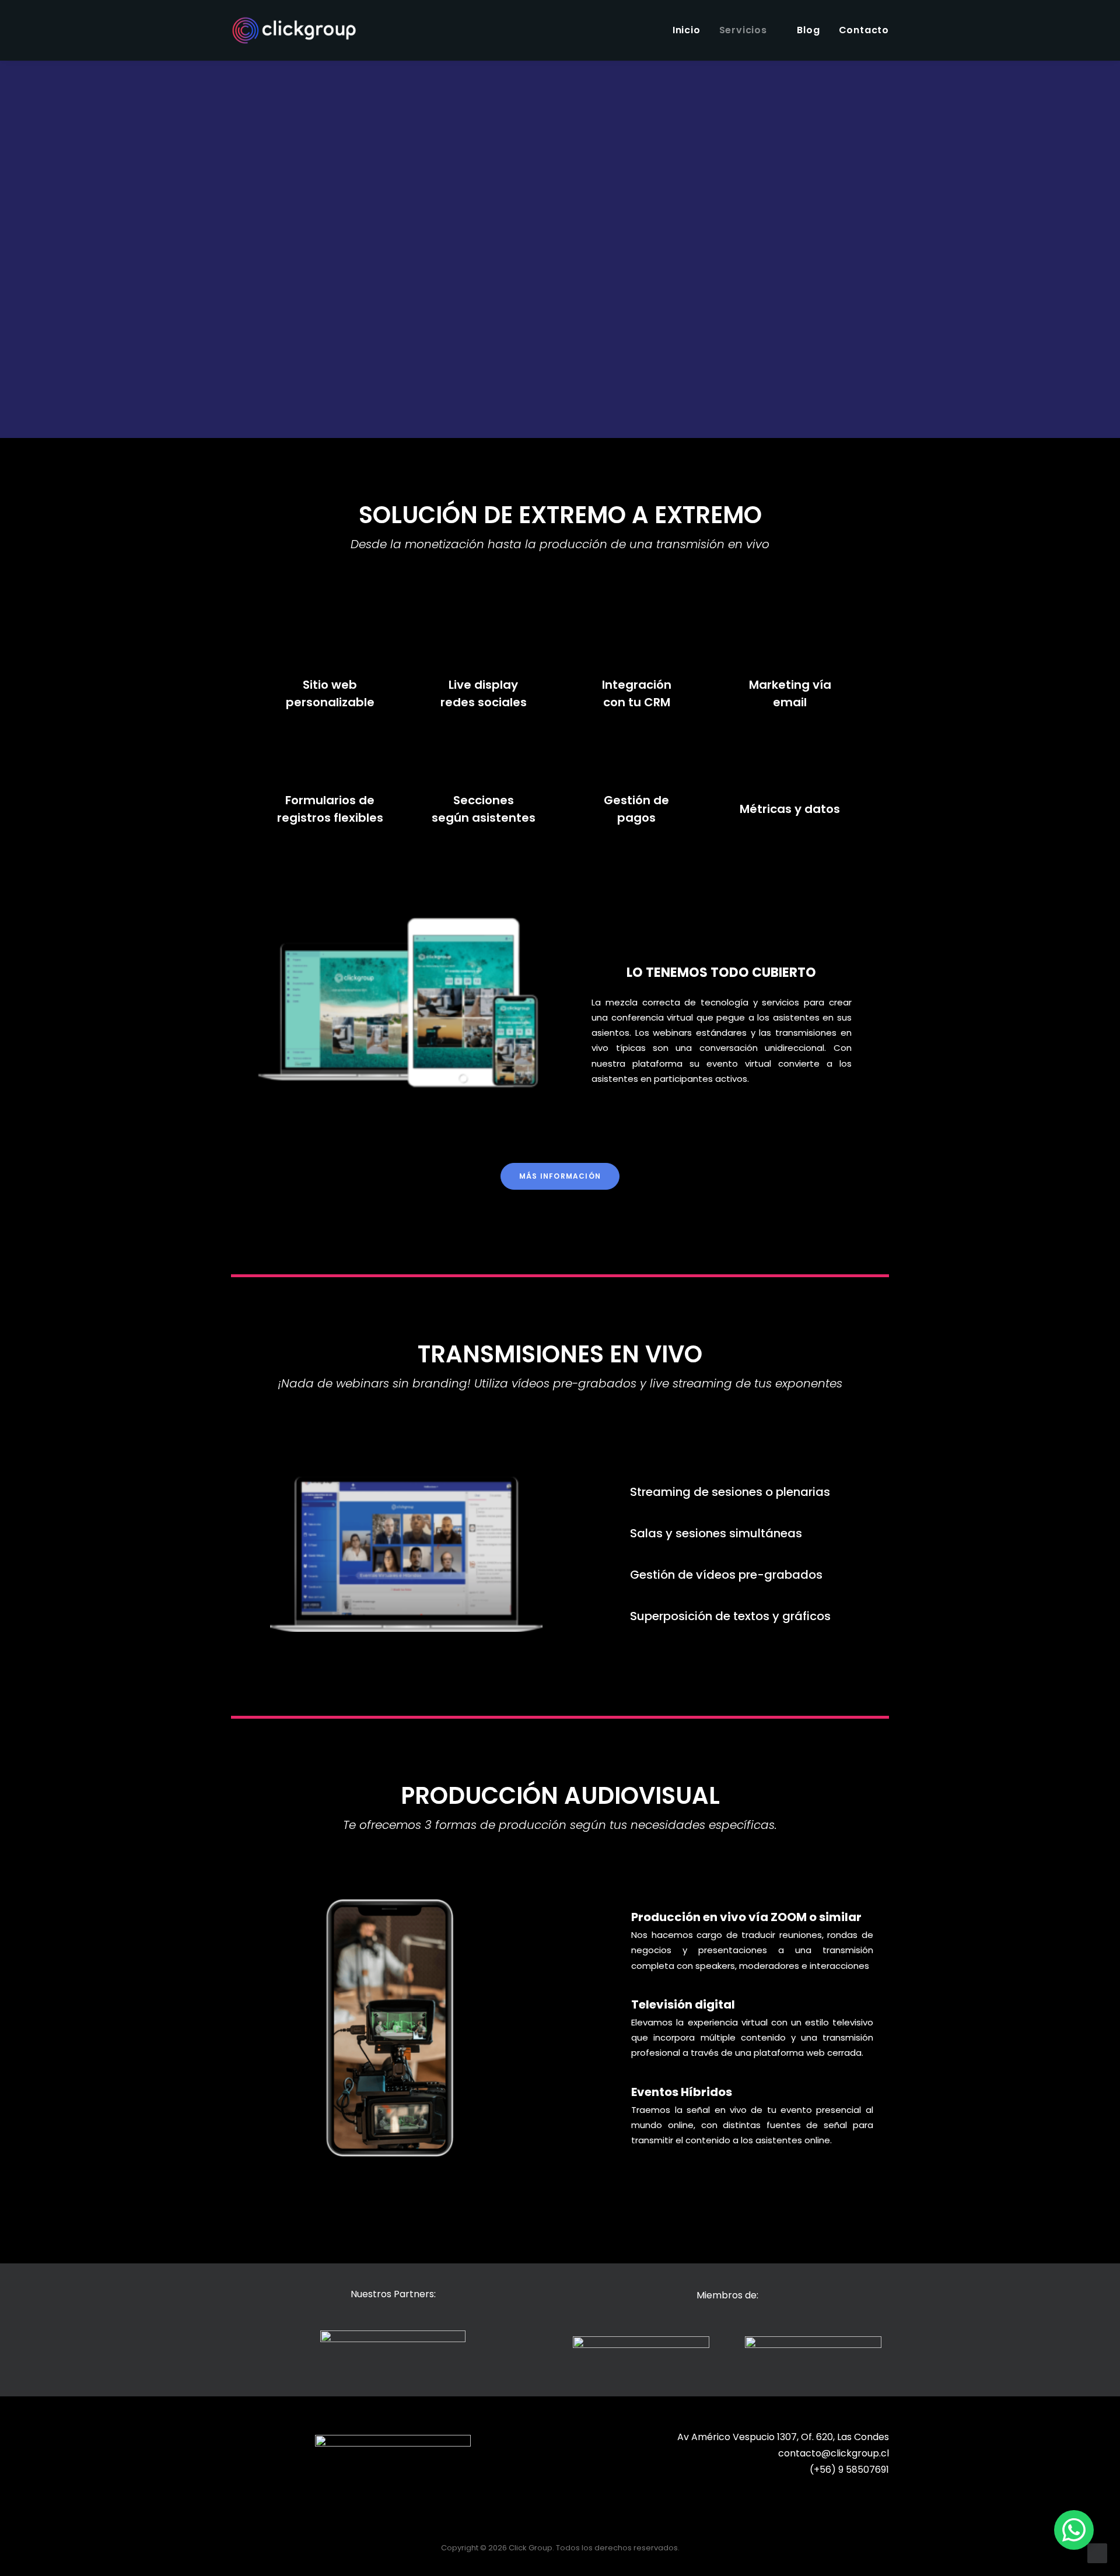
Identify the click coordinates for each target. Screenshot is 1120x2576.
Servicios (743, 30)
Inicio (687, 30)
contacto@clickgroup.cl (834, 2453)
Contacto (864, 30)
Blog (808, 30)
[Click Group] (294, 30)
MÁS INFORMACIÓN (560, 1176)
